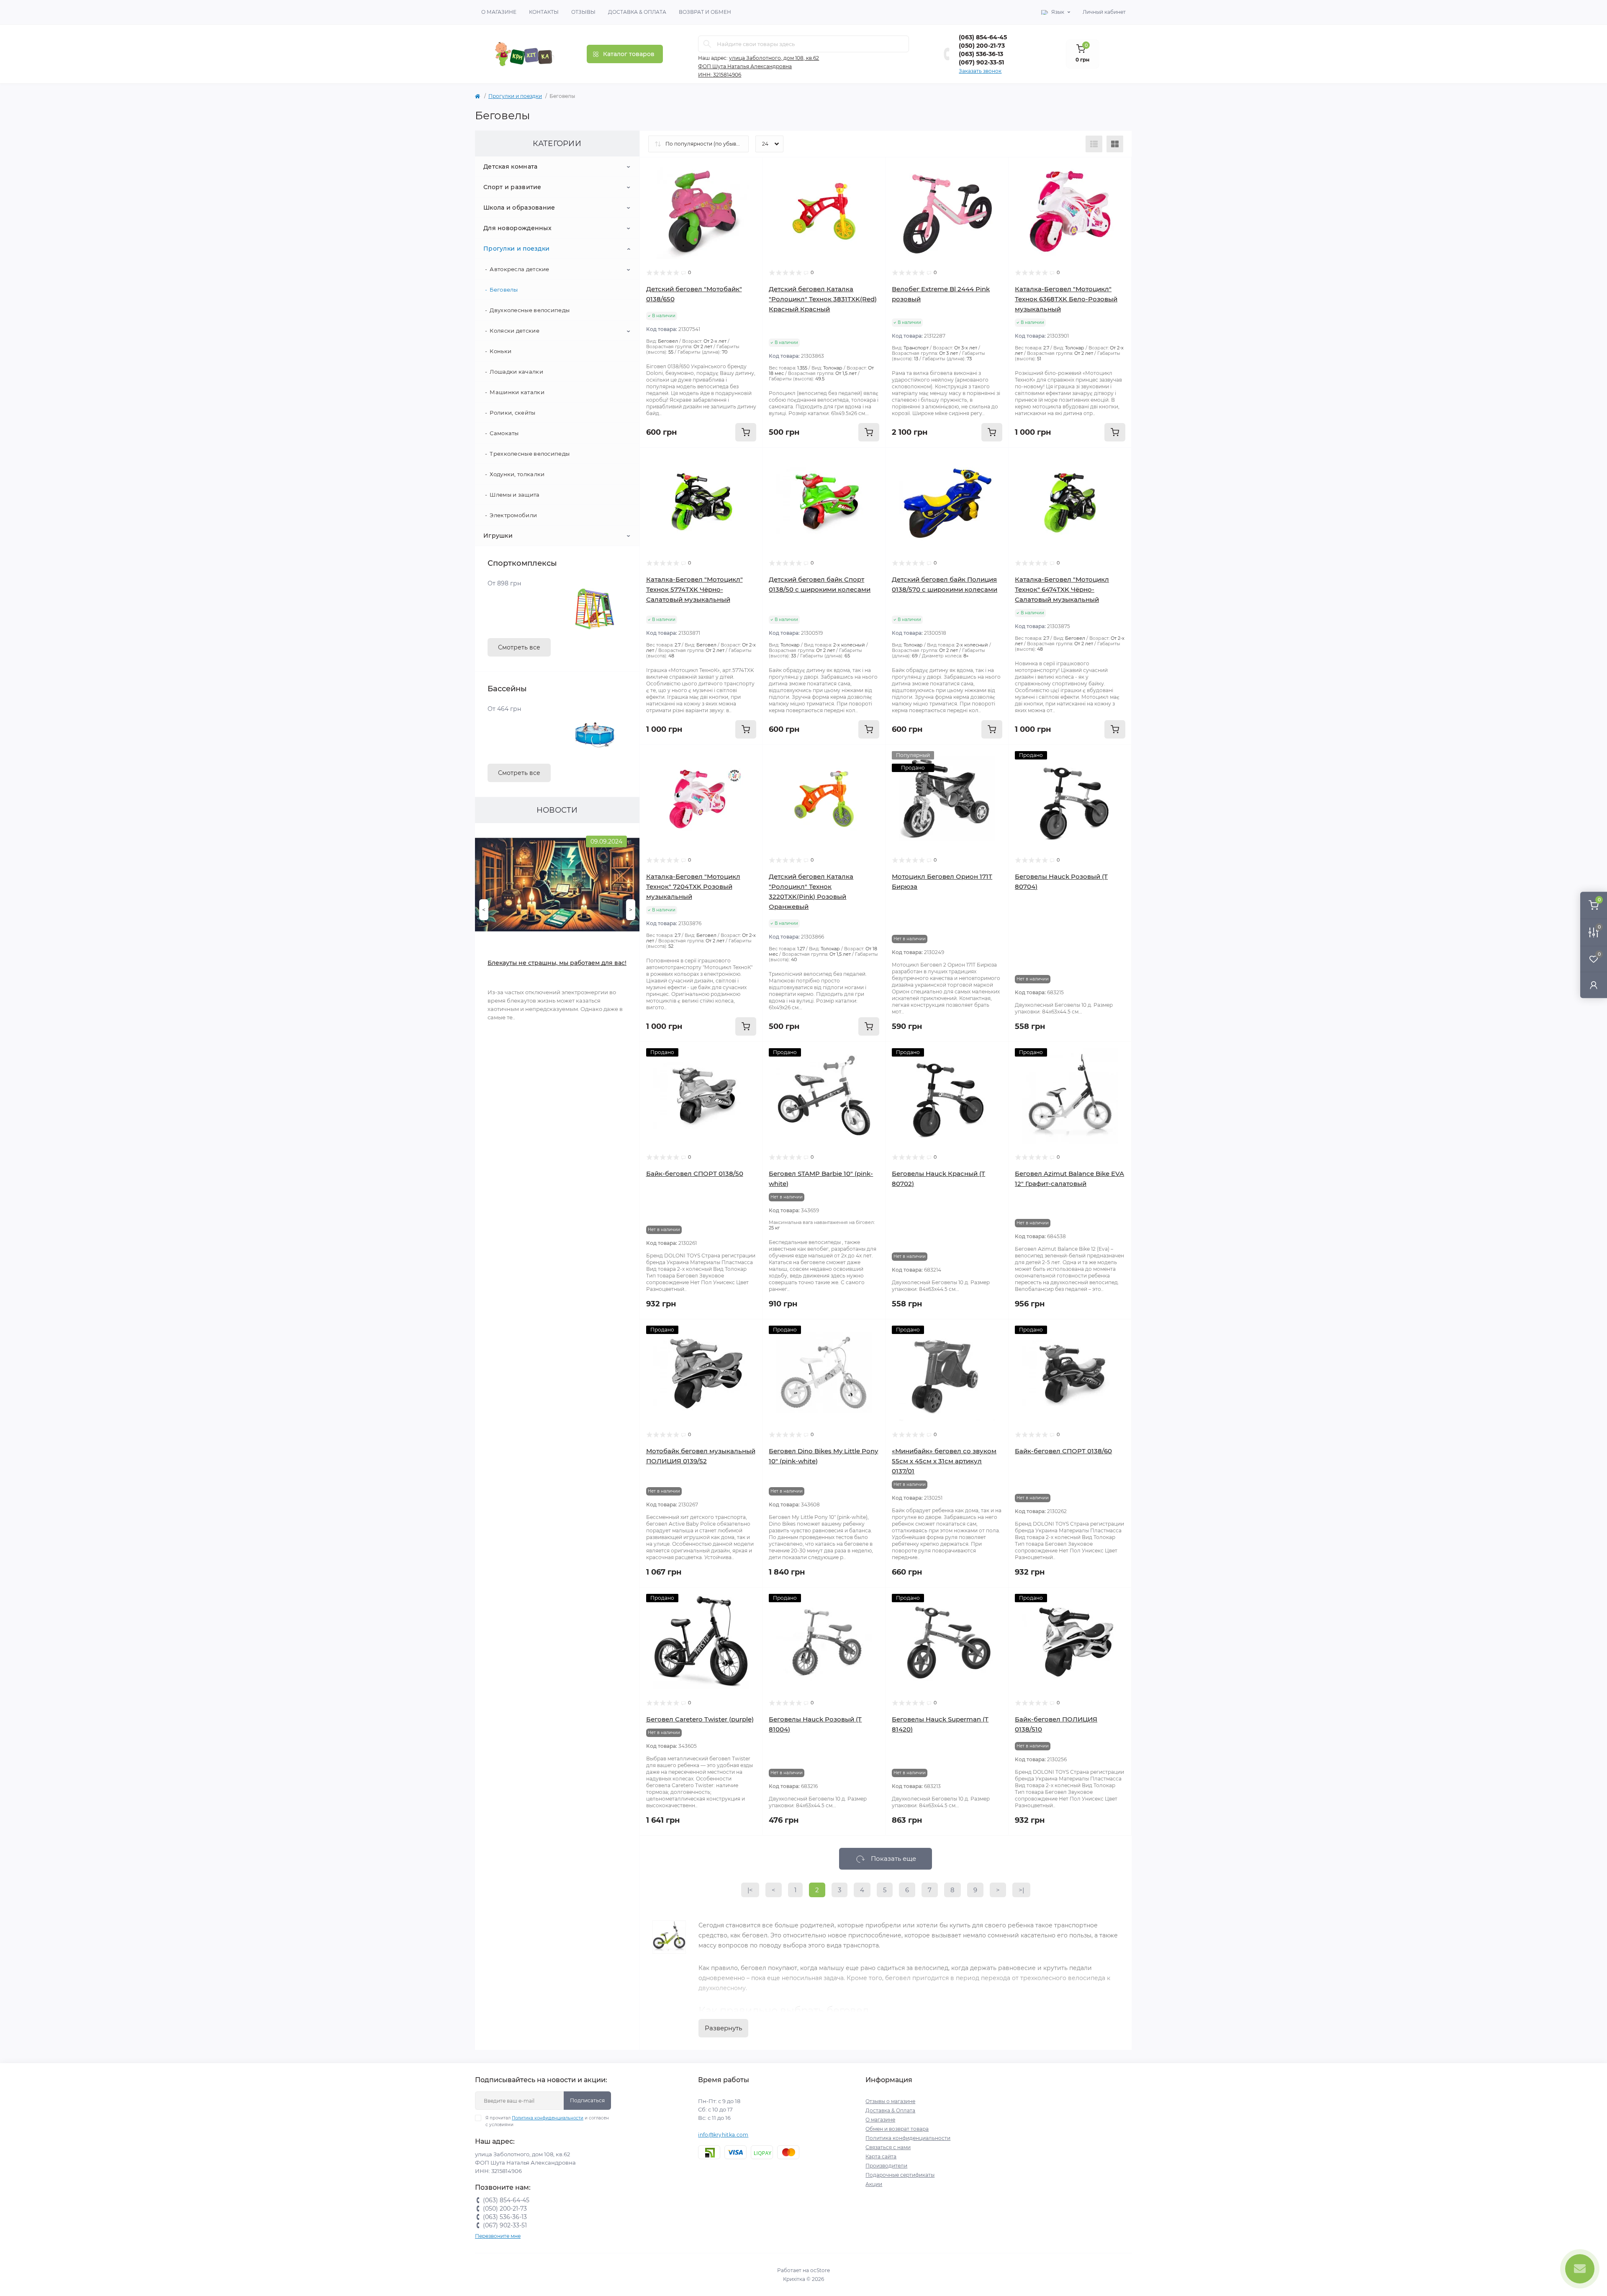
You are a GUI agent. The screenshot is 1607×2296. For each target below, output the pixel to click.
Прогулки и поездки (515, 96)
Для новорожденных (517, 228)
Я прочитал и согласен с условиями (547, 2121)
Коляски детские (515, 331)
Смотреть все (519, 647)
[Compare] (750, 202)
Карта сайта (881, 2156)
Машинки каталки (517, 392)
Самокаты (504, 433)
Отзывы (583, 12)
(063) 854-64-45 (983, 37)
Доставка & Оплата (637, 12)
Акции (874, 2184)
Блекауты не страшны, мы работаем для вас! (557, 963)
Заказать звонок (980, 71)
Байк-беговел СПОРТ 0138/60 (1063, 1451)
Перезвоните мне (498, 2236)
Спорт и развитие (512, 187)
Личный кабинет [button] (1104, 12)
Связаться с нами (888, 2147)
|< (750, 1890)
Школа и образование (519, 208)
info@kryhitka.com (723, 2135)
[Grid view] (1115, 144)
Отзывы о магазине (890, 2101)
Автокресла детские (519, 269)
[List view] (1094, 144)
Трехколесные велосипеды (530, 454)
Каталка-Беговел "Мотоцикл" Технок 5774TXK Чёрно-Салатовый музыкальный (694, 589)
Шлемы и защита (515, 495)
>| (1021, 1890)
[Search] (707, 44)
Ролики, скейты (512, 413)
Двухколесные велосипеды (530, 310)
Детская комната (511, 167)
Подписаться (587, 2100)
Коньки (501, 351)
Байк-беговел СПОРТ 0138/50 (695, 1174)
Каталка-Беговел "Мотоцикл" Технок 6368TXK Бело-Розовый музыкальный (1066, 299)
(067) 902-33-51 (981, 62)
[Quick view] (750, 170)
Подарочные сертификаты (900, 2175)
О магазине (499, 12)
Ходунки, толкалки (517, 474)
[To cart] (746, 432)
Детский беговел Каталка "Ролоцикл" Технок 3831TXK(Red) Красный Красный (823, 299)
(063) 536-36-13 (981, 54)
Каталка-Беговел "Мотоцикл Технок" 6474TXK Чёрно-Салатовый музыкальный (1062, 589)
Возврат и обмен (705, 12)
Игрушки (498, 536)
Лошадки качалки (516, 372)
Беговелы (504, 290)
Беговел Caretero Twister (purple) (700, 1719)
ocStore (820, 2270)
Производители (886, 2166)
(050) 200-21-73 (982, 46)
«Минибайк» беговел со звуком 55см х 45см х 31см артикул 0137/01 (944, 1461)
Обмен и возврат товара (897, 2129)
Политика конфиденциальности (548, 2118)
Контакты (544, 12)
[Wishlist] (750, 186)
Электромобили (513, 515)
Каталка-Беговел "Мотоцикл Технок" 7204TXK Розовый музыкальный (693, 886)
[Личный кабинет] (1594, 985)
